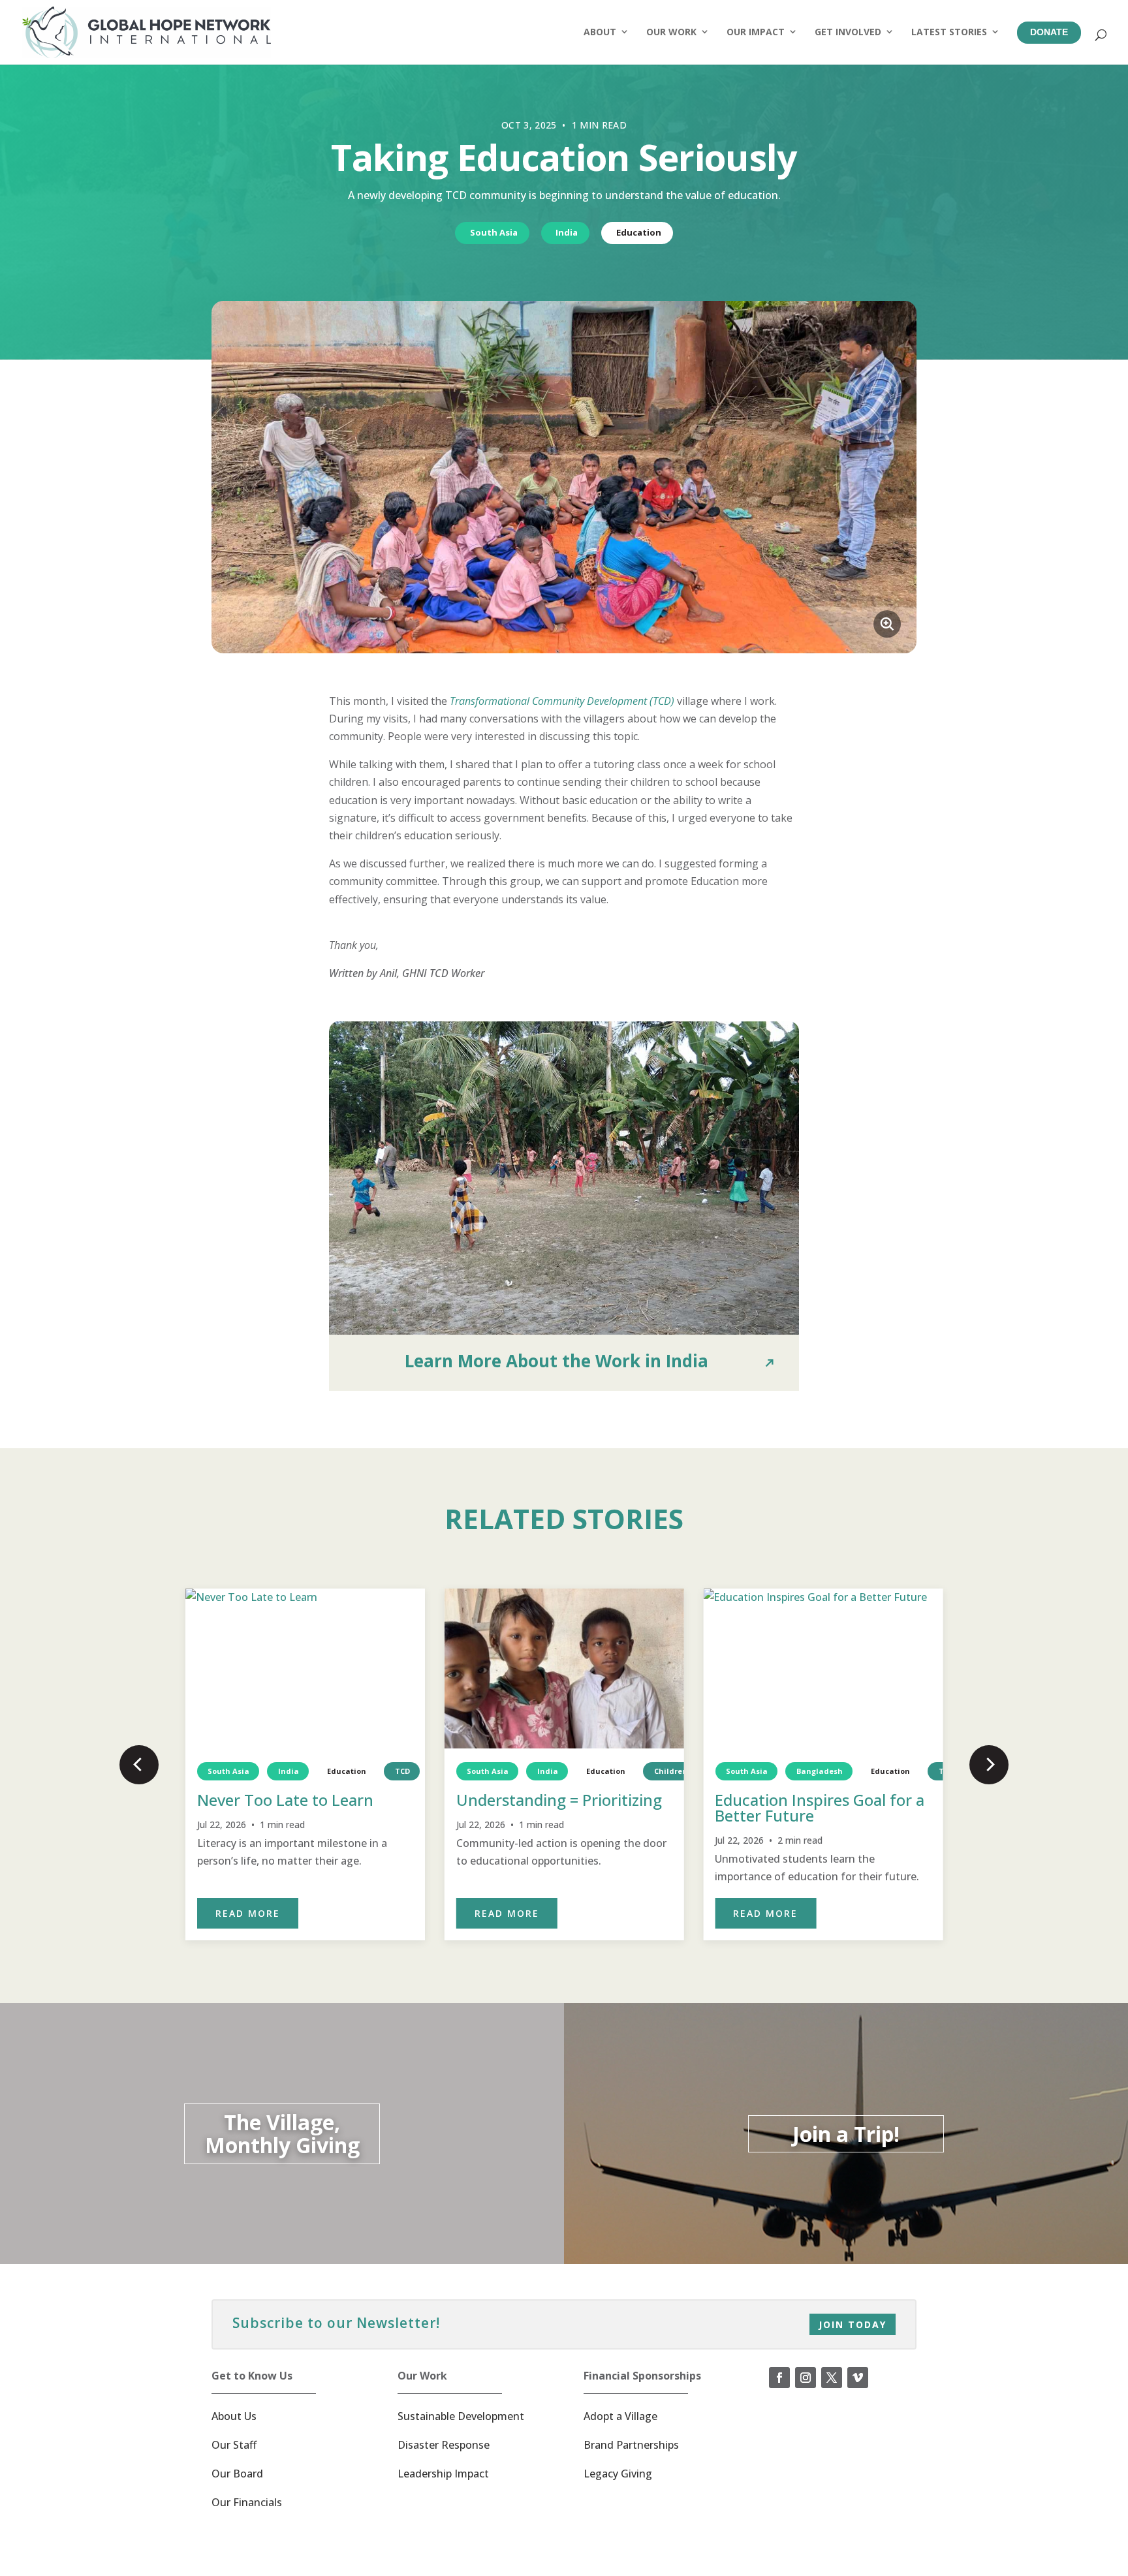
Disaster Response (444, 2445)
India (567, 232)
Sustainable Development (461, 2416)
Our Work (671, 32)
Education (639, 232)
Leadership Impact (443, 2474)
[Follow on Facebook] (779, 2378)
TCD (402, 1771)
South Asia (494, 232)
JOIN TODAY (853, 2324)
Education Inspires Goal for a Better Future (820, 1808)
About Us (234, 2416)
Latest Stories (949, 32)
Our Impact (756, 32)
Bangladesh (819, 1771)
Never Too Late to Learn (285, 1800)
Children (671, 1771)
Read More (248, 1913)
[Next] (989, 1765)
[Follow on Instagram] (806, 2378)
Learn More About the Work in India (556, 1361)
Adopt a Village (620, 2416)
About (600, 32)
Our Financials (247, 2502)
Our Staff (234, 2445)
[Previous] (139, 1765)
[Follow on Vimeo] (858, 2378)
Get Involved (848, 32)
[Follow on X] (832, 2378)
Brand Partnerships (631, 2445)
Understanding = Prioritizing (559, 1800)
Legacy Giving (618, 2474)
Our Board (237, 2474)
